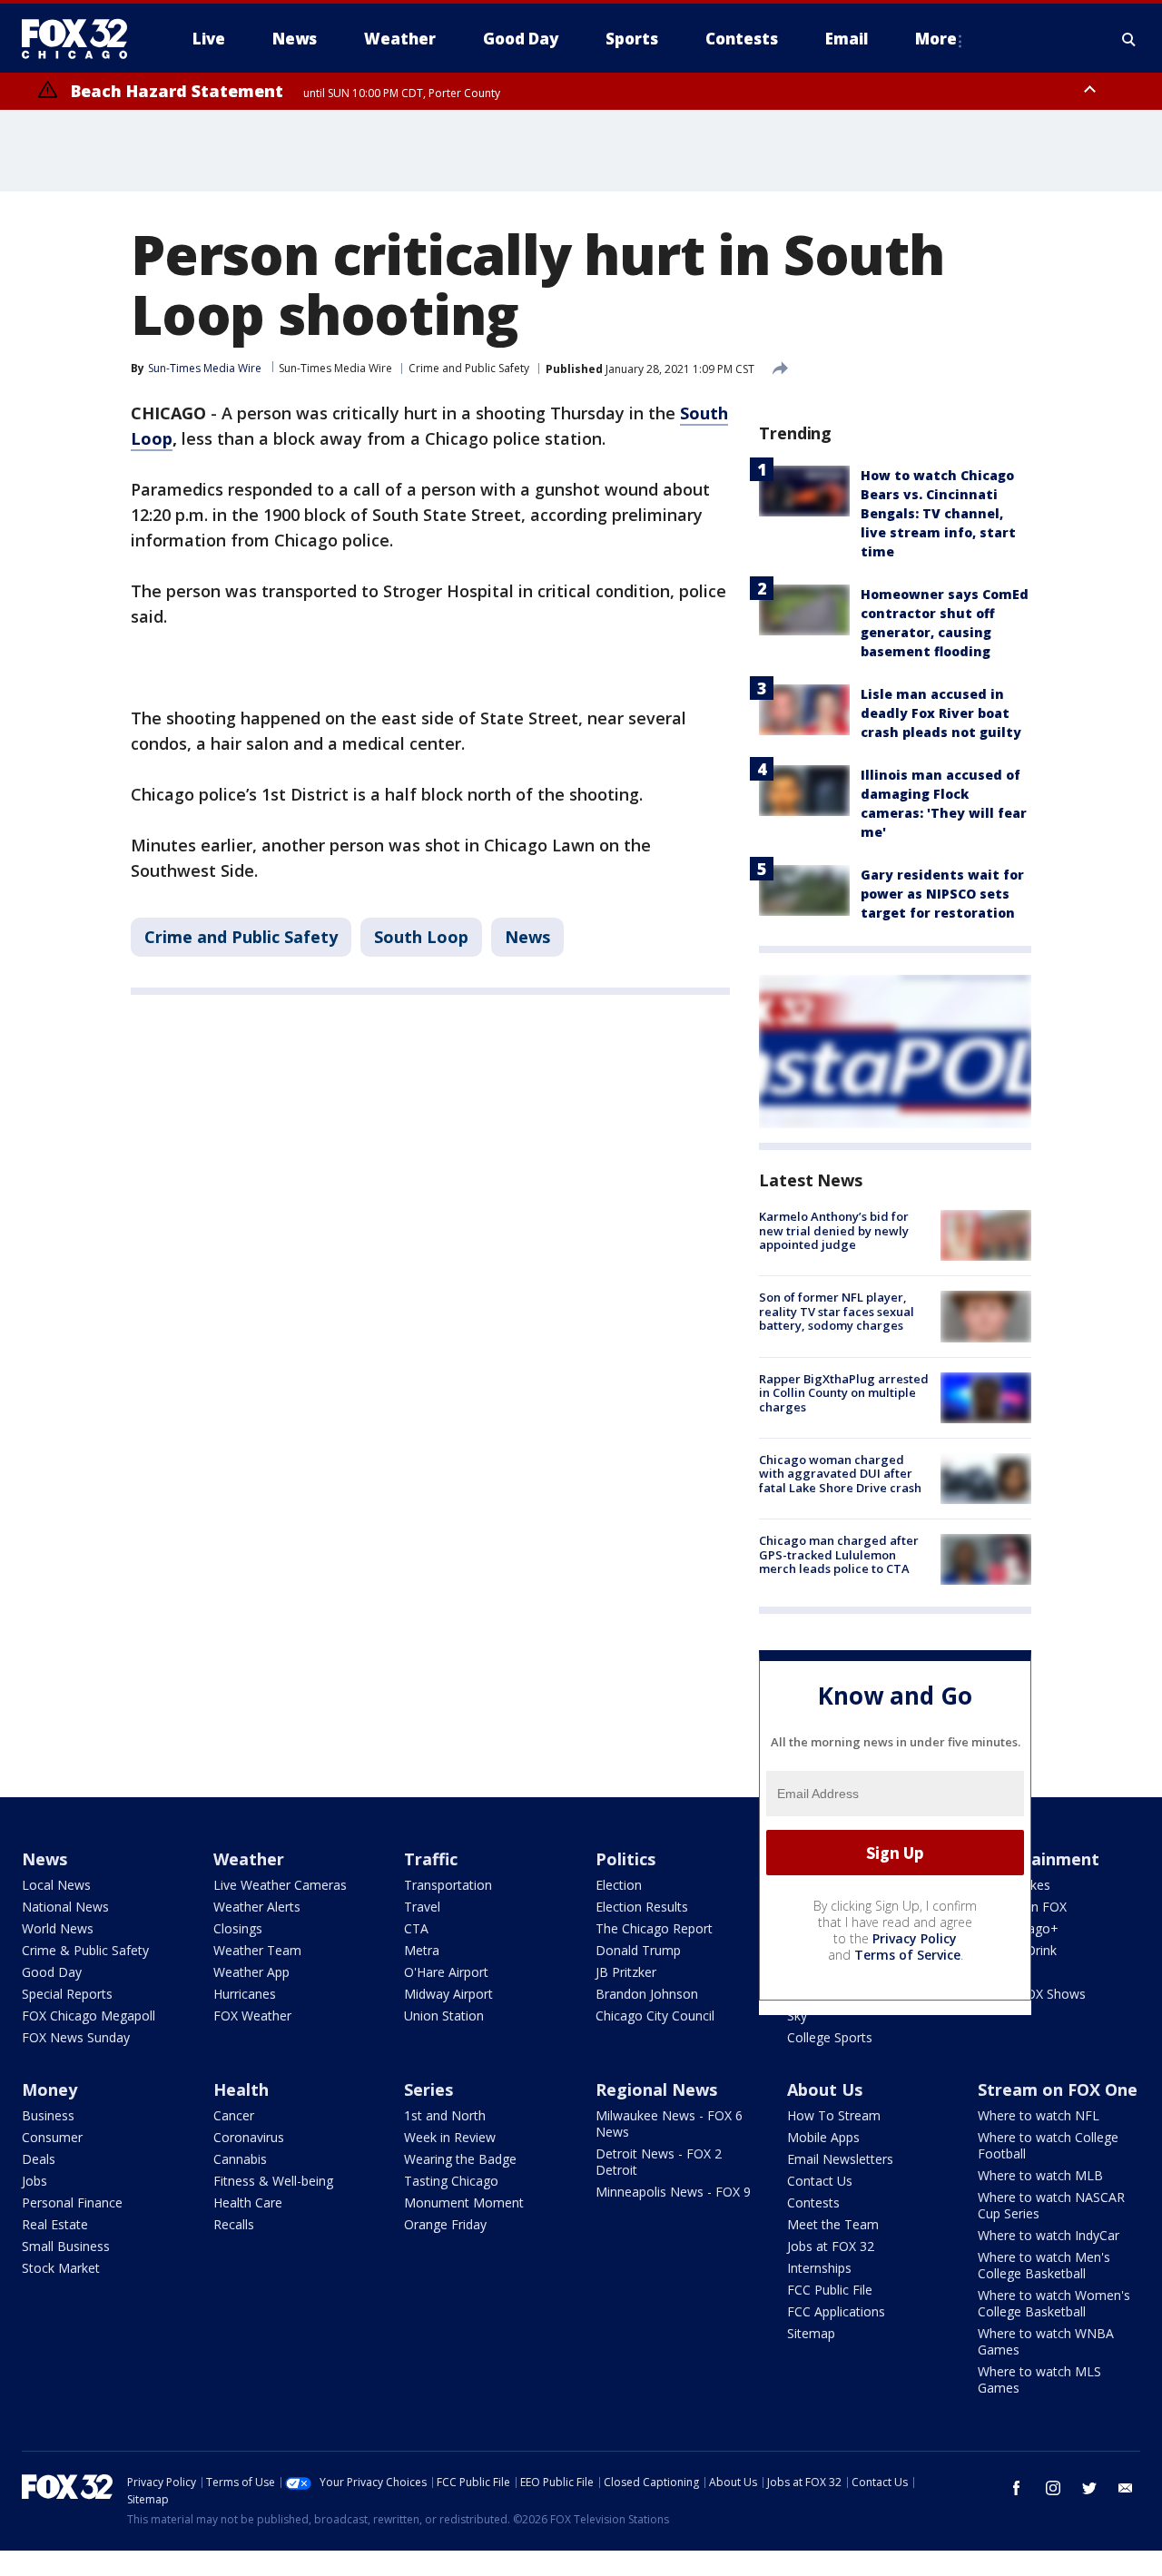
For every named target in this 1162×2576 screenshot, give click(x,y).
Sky (797, 2016)
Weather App (251, 1972)
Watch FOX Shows (1032, 1994)
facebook (1017, 2488)
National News (65, 1907)
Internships (819, 2268)
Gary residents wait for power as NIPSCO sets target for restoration (942, 894)
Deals (39, 2159)
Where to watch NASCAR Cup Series (1051, 2205)
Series (428, 2089)
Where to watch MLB (1040, 2175)
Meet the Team (833, 2224)
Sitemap (811, 2333)
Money (49, 2089)
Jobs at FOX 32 (831, 2246)
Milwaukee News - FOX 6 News (669, 2124)
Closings (238, 1928)
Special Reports (67, 1994)
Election (619, 1885)
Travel (422, 1907)
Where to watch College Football (1048, 2145)
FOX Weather (252, 2016)
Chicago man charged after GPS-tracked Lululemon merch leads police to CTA (839, 1554)
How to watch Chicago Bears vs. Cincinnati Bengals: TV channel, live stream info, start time (938, 513)
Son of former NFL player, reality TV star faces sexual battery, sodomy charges (837, 1311)
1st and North (445, 2115)
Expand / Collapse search (1129, 39)
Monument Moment (464, 2202)
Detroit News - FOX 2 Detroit (659, 2162)
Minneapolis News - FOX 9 (673, 2192)
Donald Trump (638, 1950)
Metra (422, 1950)
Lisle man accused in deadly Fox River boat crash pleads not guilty (941, 713)
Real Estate (55, 2224)
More (936, 39)
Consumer (52, 2137)
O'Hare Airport (446, 1972)
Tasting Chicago (451, 2181)
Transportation (448, 1885)
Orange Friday (445, 2224)
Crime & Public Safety (85, 1950)
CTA (416, 1928)
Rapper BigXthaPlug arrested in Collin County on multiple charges (844, 1393)
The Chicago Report (654, 1928)
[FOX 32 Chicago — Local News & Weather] (82, 39)
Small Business (66, 2246)
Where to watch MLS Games (1039, 2379)
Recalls (234, 2224)
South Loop (421, 937)
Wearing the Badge (460, 2159)
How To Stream (834, 2115)
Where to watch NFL (1039, 2115)
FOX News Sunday (76, 2037)
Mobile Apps (823, 2137)
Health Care (248, 2202)
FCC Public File (830, 2290)
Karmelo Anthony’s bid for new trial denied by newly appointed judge (834, 1230)
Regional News (656, 2089)
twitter (1089, 2488)
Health (241, 2089)
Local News (56, 1885)
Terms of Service (907, 1955)
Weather (249, 1859)
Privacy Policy (915, 1938)
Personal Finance (72, 2202)
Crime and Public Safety (469, 368)
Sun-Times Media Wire (335, 368)
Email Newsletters (840, 2159)
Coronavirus (249, 2137)
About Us (825, 2089)
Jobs (34, 2181)
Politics (625, 1859)
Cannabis (240, 2159)
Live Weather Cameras (280, 1885)
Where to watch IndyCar (1049, 2235)
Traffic (431, 1859)
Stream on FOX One (1058, 2089)
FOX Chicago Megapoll (89, 2016)
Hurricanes (245, 1994)
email (1126, 2488)
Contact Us (820, 2181)
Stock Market (61, 2268)
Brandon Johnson (647, 1994)
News (527, 937)
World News (58, 1928)
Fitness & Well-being (273, 2181)
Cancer (234, 2115)
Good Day (52, 1972)
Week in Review (450, 2137)
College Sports (830, 2037)
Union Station (444, 2016)
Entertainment (1039, 1859)
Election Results (642, 1907)
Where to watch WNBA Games (1046, 2341)
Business (48, 2115)
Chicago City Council (655, 2016)
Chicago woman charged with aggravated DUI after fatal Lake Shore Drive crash (840, 1474)
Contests (813, 2202)
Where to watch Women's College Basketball (1054, 2303)
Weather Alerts (257, 1907)
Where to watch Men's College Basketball (1044, 2265)
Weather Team (257, 1950)
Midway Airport (448, 1994)
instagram (1053, 2488)
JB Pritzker (626, 1972)
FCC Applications (836, 2311)
